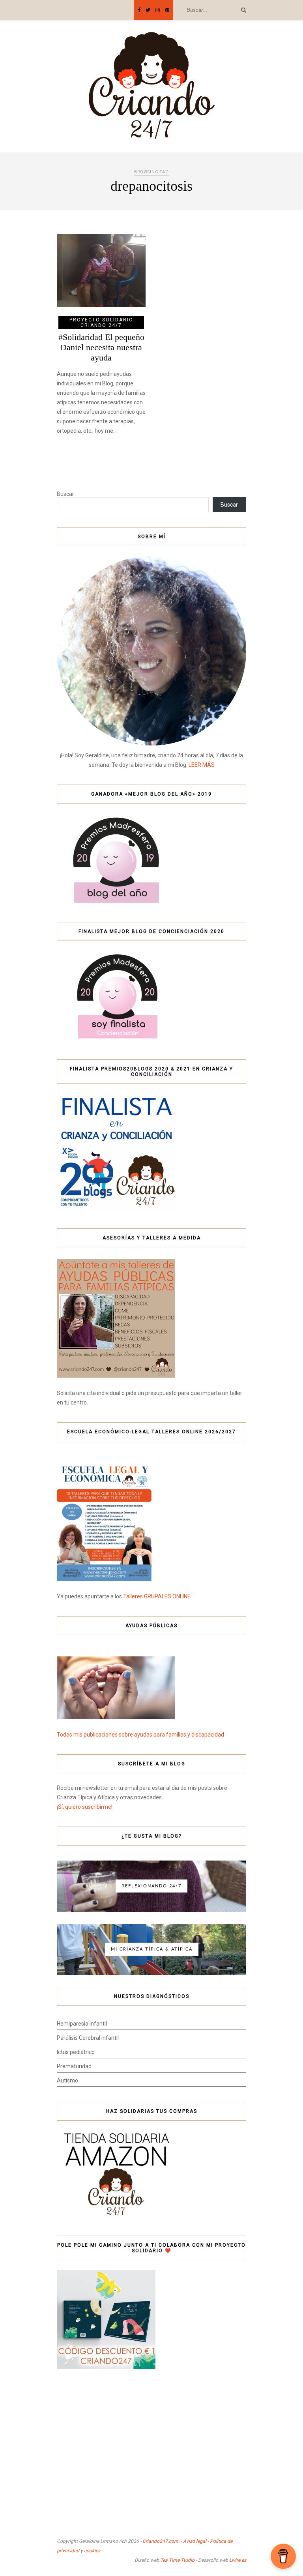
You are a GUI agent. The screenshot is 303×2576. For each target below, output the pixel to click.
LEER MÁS (202, 765)
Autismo (67, 2080)
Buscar (65, 494)
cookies (92, 2551)
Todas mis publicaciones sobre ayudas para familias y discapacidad (140, 1735)
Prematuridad (74, 2066)
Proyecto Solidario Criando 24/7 (101, 323)
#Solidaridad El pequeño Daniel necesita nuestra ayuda (101, 347)
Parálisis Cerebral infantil (88, 2038)
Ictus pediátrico (76, 2052)
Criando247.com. (161, 2541)
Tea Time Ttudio (177, 2560)
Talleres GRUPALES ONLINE (157, 1596)
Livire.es (238, 2560)
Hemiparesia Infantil (82, 2024)
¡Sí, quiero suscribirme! (85, 1807)
